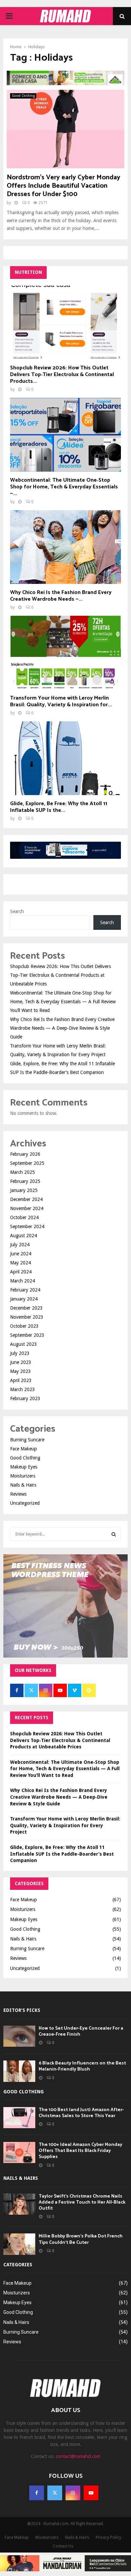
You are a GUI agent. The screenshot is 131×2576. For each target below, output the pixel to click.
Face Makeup (24, 1449)
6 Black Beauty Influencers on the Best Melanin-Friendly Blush (82, 2066)
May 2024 (20, 1263)
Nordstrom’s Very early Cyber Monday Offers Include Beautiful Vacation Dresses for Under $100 (63, 186)
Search (17, 911)
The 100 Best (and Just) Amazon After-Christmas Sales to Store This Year (81, 2113)
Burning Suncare (27, 1440)
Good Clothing (23, 96)
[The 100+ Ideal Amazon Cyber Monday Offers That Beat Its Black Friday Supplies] (19, 2152)
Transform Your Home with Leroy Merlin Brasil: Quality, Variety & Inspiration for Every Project (65, 1825)
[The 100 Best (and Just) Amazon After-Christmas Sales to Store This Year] (19, 2118)
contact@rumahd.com (78, 2456)
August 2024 (24, 1236)
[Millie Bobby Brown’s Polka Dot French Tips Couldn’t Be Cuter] (19, 2244)
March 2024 (23, 1281)
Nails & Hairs (23, 1485)
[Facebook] (37, 2493)
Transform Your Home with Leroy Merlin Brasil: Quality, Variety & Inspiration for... (61, 701)
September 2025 (27, 1163)
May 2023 (20, 1371)
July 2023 (20, 1353)
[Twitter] (55, 2493)
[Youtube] (91, 2493)
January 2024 (24, 1299)
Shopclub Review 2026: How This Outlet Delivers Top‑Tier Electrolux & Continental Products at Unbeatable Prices (60, 975)
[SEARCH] (114, 1534)
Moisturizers (23, 1476)
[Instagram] (73, 2493)
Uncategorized (25, 1503)
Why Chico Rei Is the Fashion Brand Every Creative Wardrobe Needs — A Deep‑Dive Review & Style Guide (62, 1028)
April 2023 (21, 1380)
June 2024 (21, 1254)
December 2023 (26, 1308)
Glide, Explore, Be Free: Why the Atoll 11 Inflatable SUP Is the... (59, 807)
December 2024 (26, 1199)
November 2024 (27, 1208)
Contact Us (63, 2546)
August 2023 (24, 1344)
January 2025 (24, 1190)
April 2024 (21, 1272)
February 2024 (25, 1290)
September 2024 (27, 1226)
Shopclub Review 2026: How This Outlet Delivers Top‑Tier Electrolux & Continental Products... (62, 375)
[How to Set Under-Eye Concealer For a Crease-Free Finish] (19, 2036)
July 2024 (20, 1245)
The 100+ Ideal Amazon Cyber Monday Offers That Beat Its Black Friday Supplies (80, 2151)
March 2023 (23, 1389)
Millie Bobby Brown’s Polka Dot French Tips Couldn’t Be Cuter (81, 2239)
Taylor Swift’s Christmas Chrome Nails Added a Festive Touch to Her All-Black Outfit (82, 2202)
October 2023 (24, 1326)
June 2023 (21, 1362)
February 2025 (25, 1181)
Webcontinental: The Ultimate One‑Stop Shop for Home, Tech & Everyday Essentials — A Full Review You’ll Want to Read (63, 1002)
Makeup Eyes (24, 1467)
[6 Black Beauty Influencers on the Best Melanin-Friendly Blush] (19, 2071)
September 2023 (27, 1335)
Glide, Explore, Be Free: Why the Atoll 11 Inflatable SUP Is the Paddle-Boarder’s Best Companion (62, 1854)
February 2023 (25, 1398)
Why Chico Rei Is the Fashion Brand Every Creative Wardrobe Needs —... (61, 596)
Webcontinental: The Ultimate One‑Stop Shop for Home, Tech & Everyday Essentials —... (64, 487)
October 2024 (24, 1217)
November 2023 (27, 1317)
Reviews (18, 1494)
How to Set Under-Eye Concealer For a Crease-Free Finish (81, 2031)
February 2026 (25, 1154)
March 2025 (23, 1172)
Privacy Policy (108, 2537)
